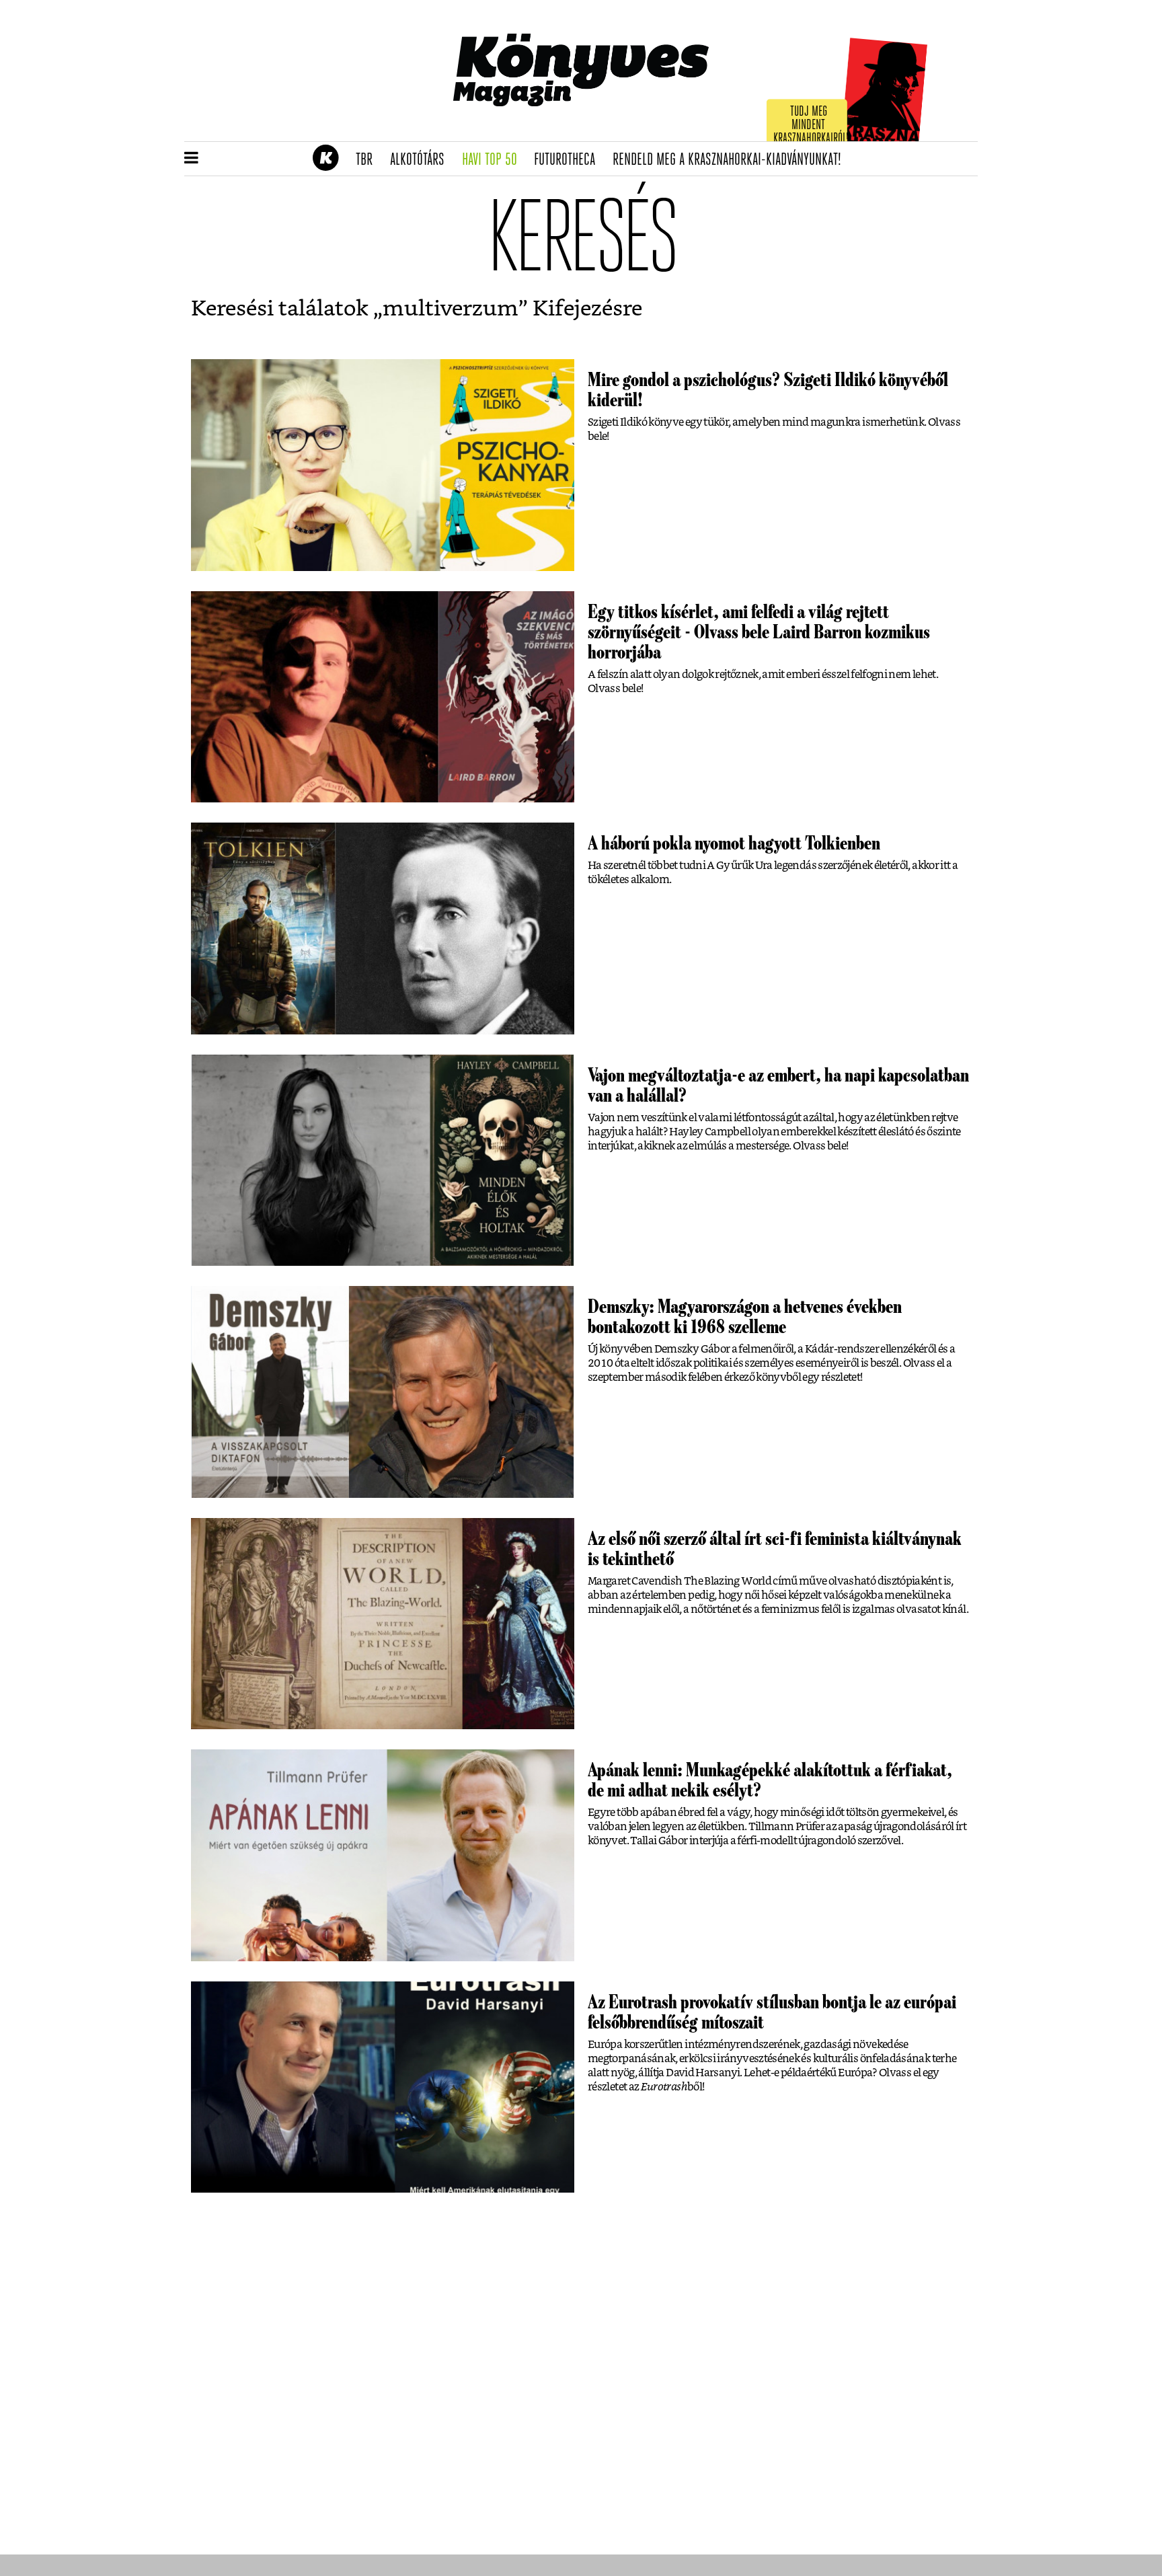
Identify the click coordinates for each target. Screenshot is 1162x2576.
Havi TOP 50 (494, 160)
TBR (369, 160)
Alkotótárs (422, 160)
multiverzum (451, 309)
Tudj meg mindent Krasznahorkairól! (811, 125)
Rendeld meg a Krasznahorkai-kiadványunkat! (731, 160)
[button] (191, 159)
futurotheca (569, 160)
